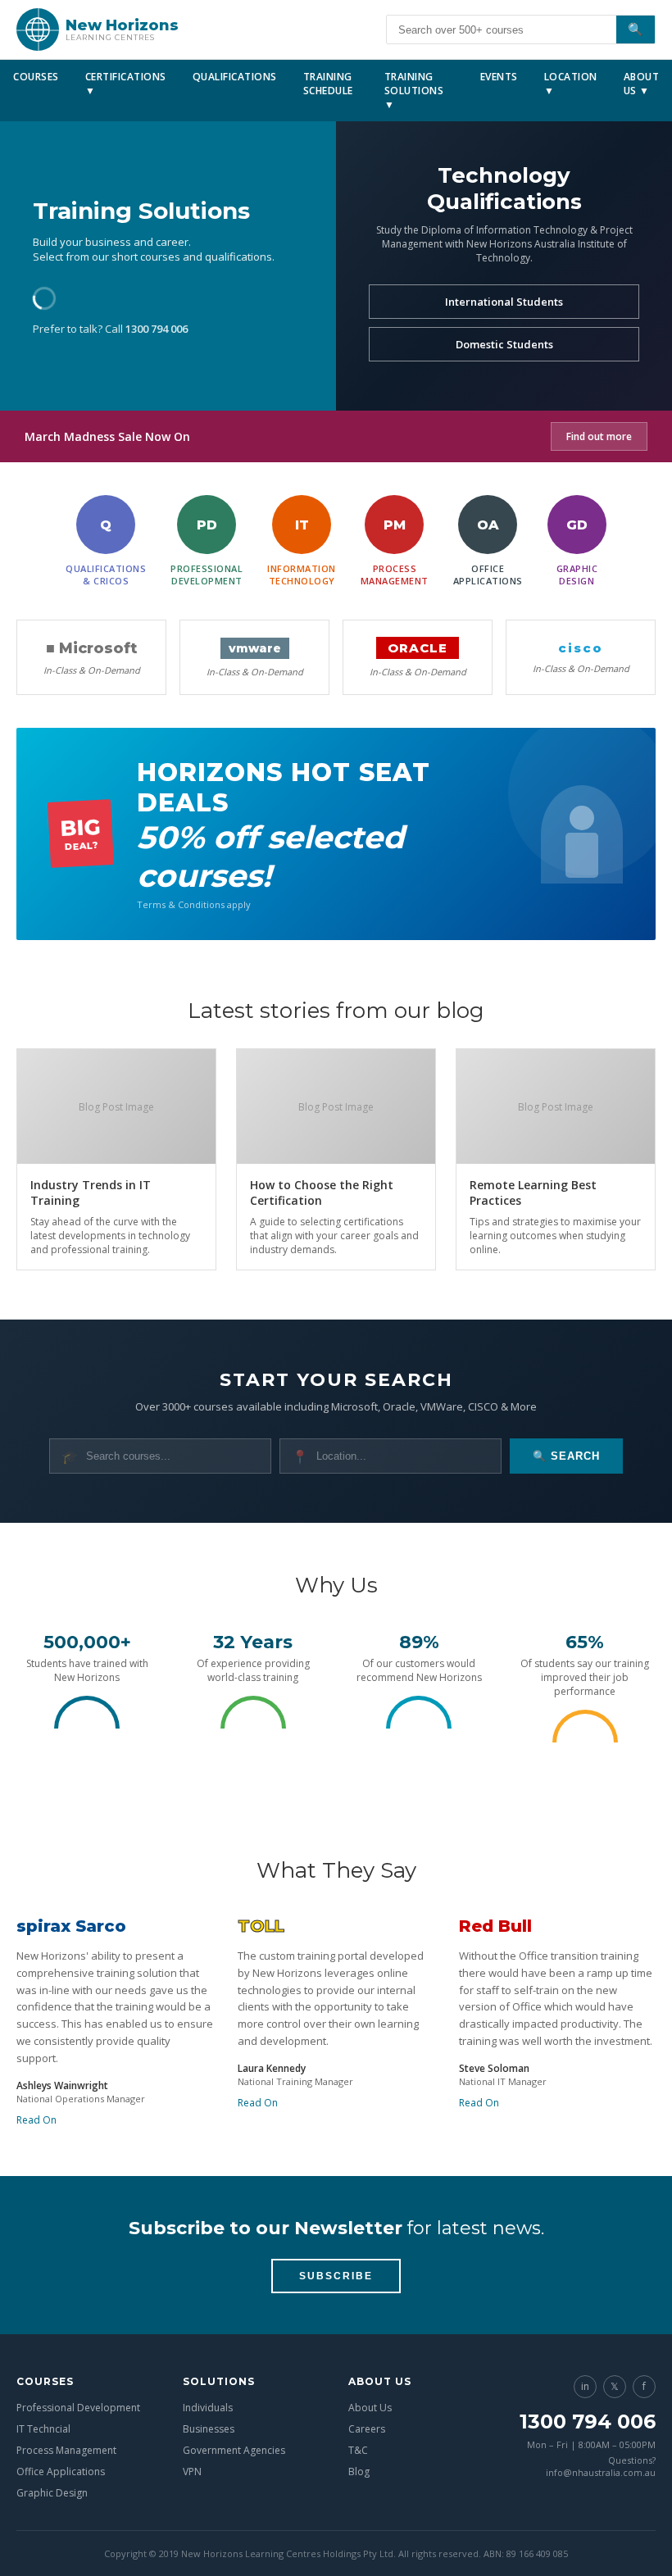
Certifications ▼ (126, 84)
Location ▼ (571, 84)
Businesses (209, 2429)
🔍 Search (566, 1456)
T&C (358, 2450)
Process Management (66, 2450)
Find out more (599, 436)
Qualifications (235, 77)
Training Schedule (328, 84)
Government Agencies (234, 2450)
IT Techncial (43, 2429)
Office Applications (61, 2472)
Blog (359, 2472)
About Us (370, 2408)
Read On (36, 2120)
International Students (504, 302)
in (585, 2386)
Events (499, 77)
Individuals (208, 2408)
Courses (36, 77)
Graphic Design (52, 2493)
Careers (367, 2429)
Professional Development (78, 2408)
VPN (192, 2472)
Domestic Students (504, 344)
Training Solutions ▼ (414, 91)
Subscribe (336, 2276)
